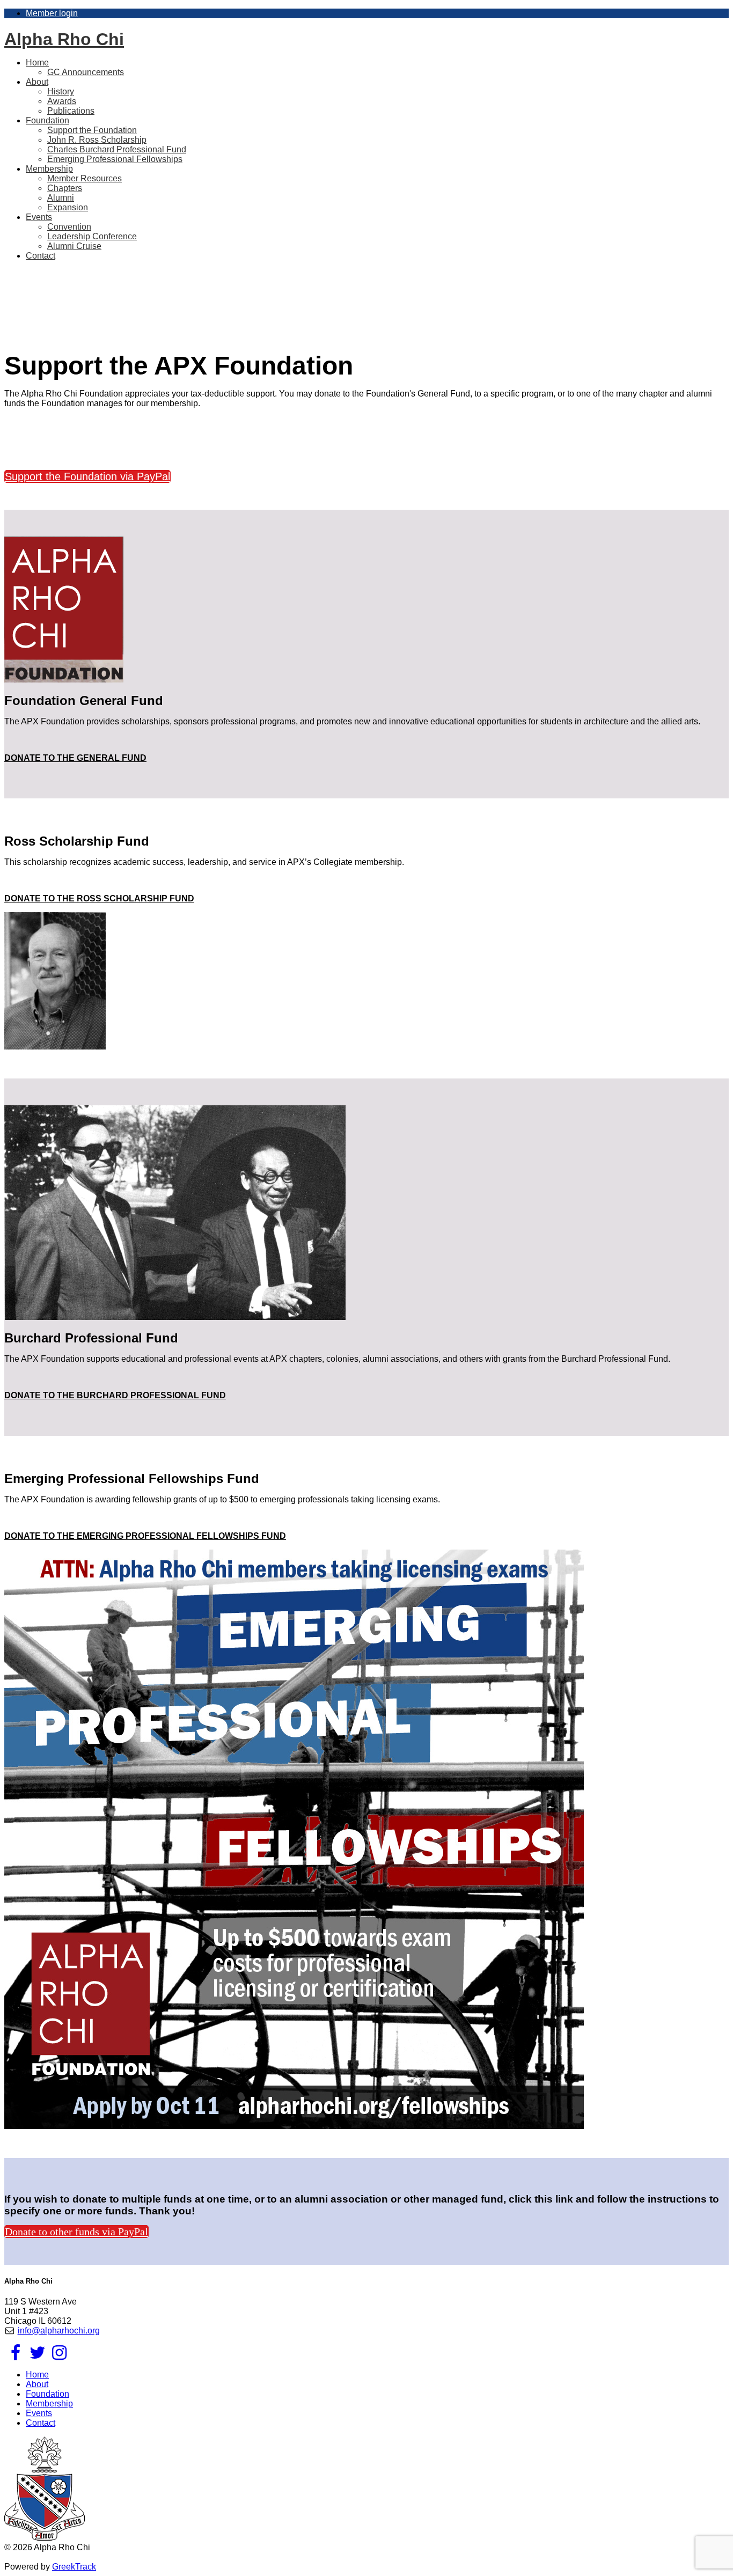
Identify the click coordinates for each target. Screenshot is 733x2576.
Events (39, 2413)
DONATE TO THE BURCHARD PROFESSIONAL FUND (115, 1395)
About (37, 2384)
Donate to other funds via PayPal (76, 2232)
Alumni (61, 198)
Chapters (65, 188)
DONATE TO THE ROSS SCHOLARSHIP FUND (99, 898)
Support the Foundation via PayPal (87, 476)
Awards (62, 101)
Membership (49, 2403)
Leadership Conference (92, 236)
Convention (69, 227)
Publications (71, 111)
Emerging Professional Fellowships (115, 159)
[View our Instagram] (59, 2356)
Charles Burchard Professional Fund (117, 149)
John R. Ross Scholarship (97, 140)
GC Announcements (86, 72)
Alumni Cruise (74, 246)
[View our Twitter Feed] (37, 2356)
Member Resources (85, 178)
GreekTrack (74, 2567)
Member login (52, 13)
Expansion (68, 207)
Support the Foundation (92, 130)
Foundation (47, 2394)
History (61, 91)
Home (37, 2375)
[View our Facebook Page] (15, 2356)
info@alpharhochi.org (59, 2331)
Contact (41, 256)
